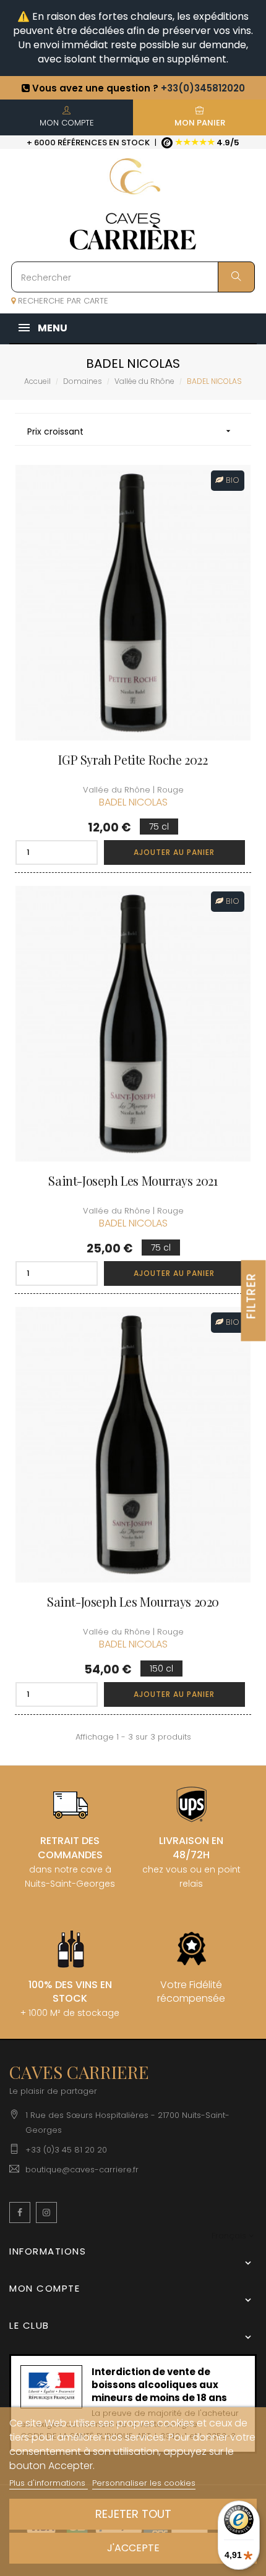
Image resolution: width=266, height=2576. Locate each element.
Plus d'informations (49, 2483)
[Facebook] (20, 2213)
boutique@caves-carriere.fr (82, 2170)
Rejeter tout (133, 2514)
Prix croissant (130, 431)
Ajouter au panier (174, 852)
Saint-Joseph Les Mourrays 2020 (133, 1602)
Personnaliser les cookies (144, 2483)
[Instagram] (46, 2213)
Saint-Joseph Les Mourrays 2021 (133, 1181)
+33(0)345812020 (203, 88)
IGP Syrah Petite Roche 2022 (133, 760)
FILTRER (251, 1295)
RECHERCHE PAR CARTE (62, 301)
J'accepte (133, 2548)
